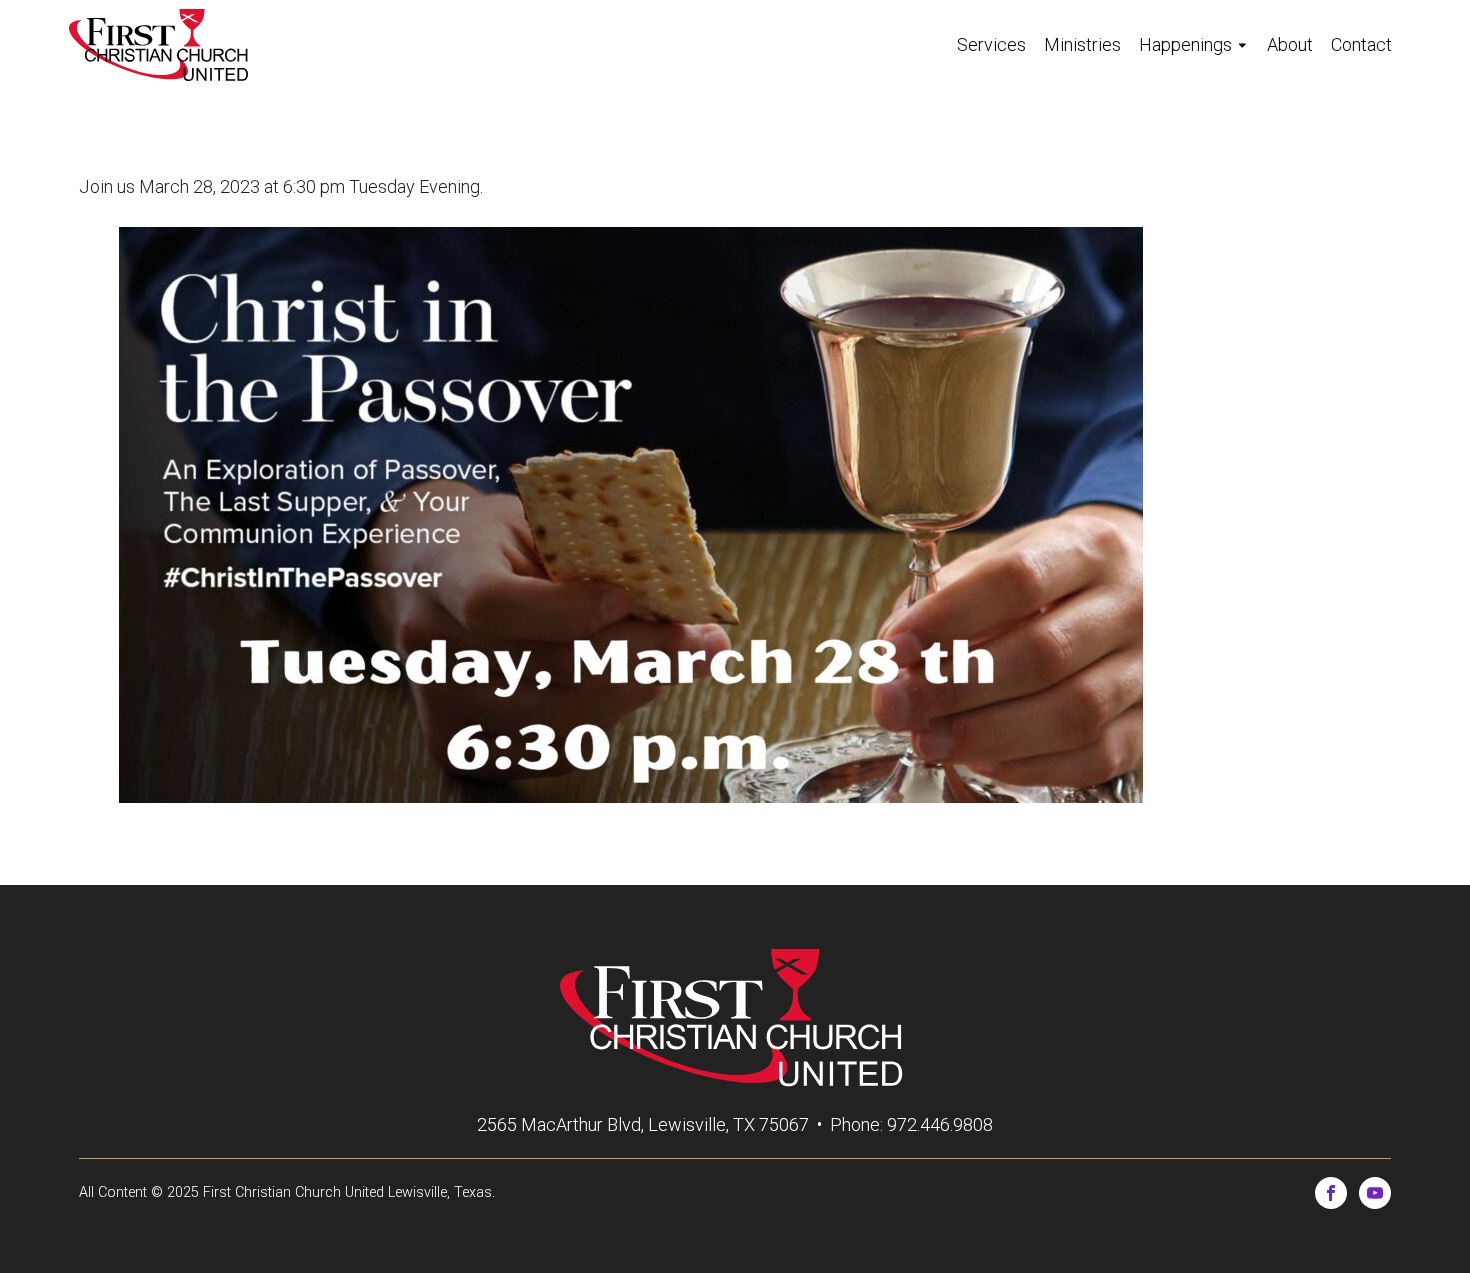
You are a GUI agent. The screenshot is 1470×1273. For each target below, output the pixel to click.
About (1290, 44)
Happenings (1185, 44)
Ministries (1082, 44)
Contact (1361, 44)
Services (991, 44)
